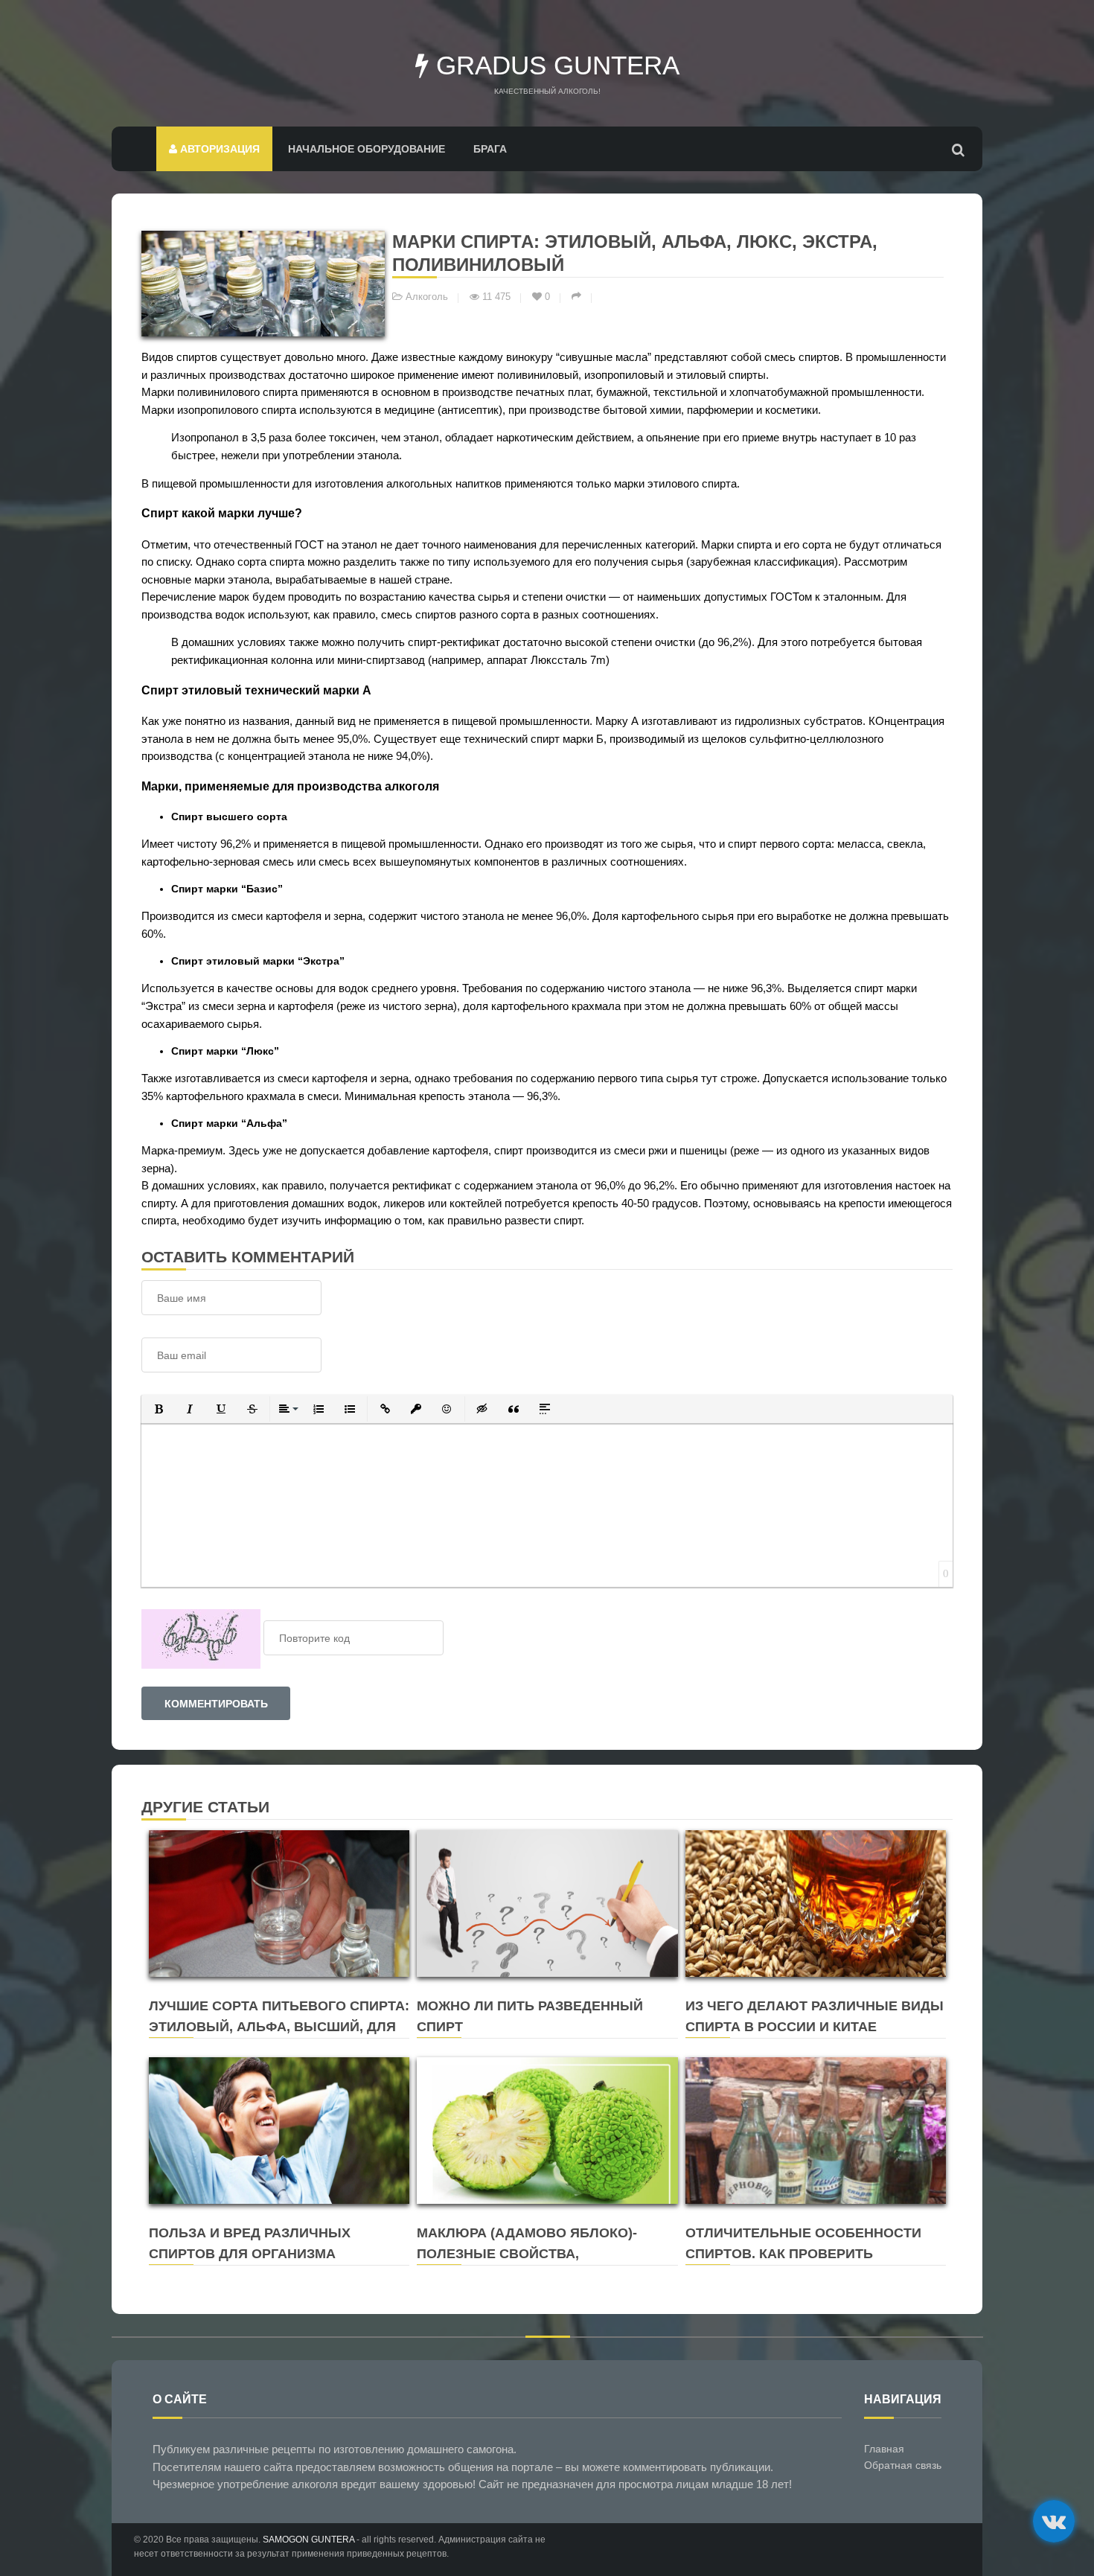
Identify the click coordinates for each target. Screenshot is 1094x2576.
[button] (159, 1409)
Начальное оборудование (367, 149)
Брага (490, 149)
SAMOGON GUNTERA (308, 2540)
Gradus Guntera (554, 65)
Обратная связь (903, 2465)
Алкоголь (427, 297)
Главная (884, 2449)
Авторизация (218, 149)
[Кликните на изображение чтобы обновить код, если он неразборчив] (201, 1638)
